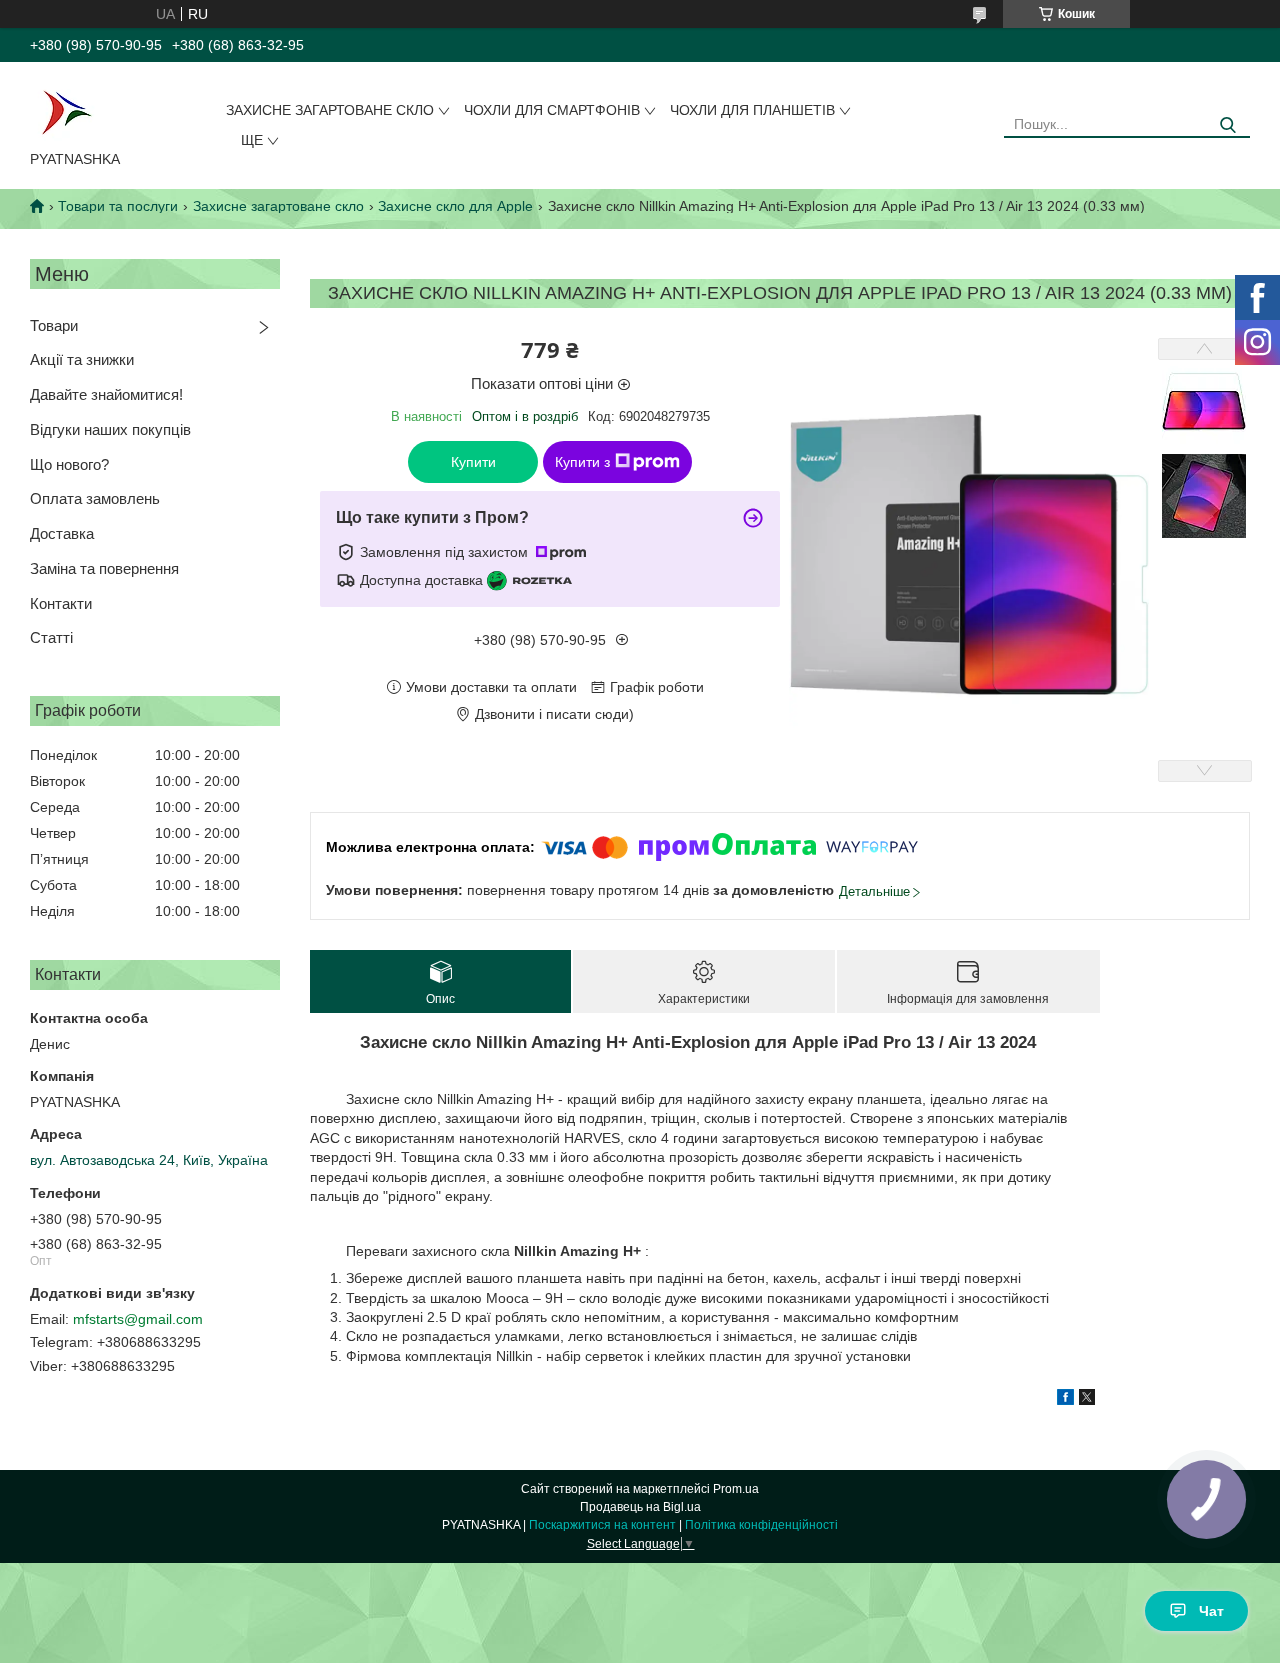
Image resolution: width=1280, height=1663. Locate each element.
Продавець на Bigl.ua (640, 1507)
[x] (1087, 1400)
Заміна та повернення (104, 568)
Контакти (61, 603)
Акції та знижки (82, 359)
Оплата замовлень (95, 498)
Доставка (62, 533)
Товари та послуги (118, 206)
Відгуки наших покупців (110, 429)
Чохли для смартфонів (552, 110)
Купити (473, 462)
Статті (51, 637)
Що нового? (69, 464)
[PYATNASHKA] (66, 110)
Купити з (582, 462)
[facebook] (1065, 1400)
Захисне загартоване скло (330, 110)
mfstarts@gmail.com (138, 1319)
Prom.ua (736, 1489)
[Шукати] (1227, 125)
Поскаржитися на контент (602, 1525)
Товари (54, 325)
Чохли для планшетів (752, 110)
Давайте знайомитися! (106, 394)
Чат (1211, 1611)
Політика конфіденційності (761, 1525)
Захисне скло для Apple (455, 206)
